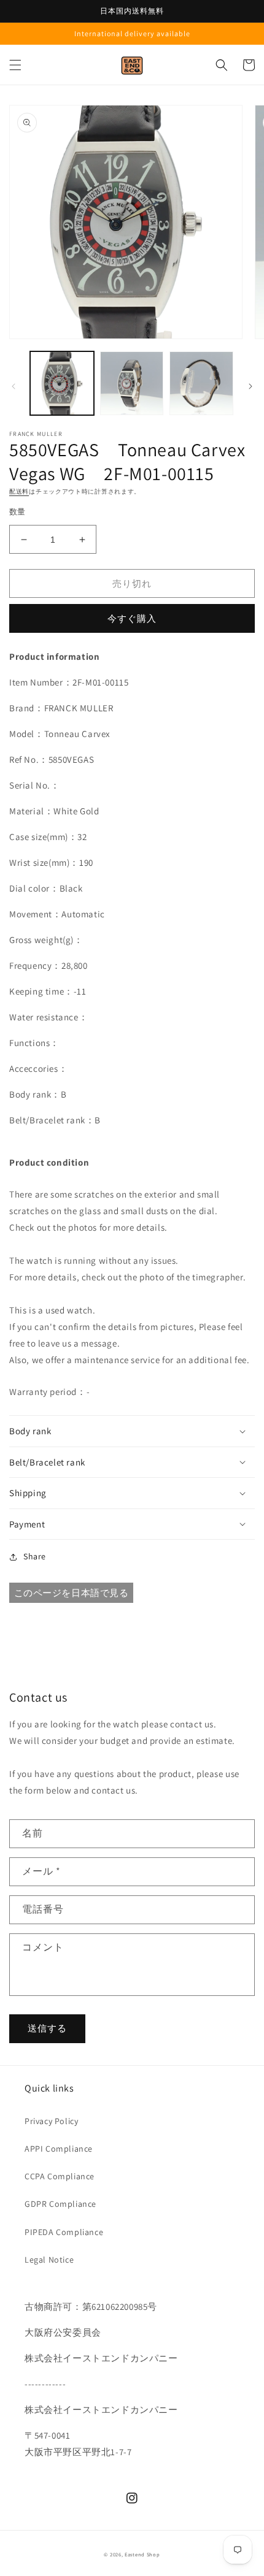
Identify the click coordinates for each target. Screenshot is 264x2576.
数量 (17, 512)
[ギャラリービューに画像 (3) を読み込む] (201, 383)
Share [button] (35, 1556)
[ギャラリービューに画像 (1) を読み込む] (62, 383)
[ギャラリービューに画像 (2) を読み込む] (132, 383)
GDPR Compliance (60, 2204)
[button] (15, 65)
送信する (47, 2028)
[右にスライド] (250, 386)
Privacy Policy (51, 2121)
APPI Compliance (59, 2149)
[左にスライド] (14, 386)
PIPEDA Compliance (64, 2232)
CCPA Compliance (60, 2176)
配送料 (19, 491)
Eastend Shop (142, 2554)
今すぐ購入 (132, 618)
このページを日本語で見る (72, 1593)
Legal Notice (49, 2260)
